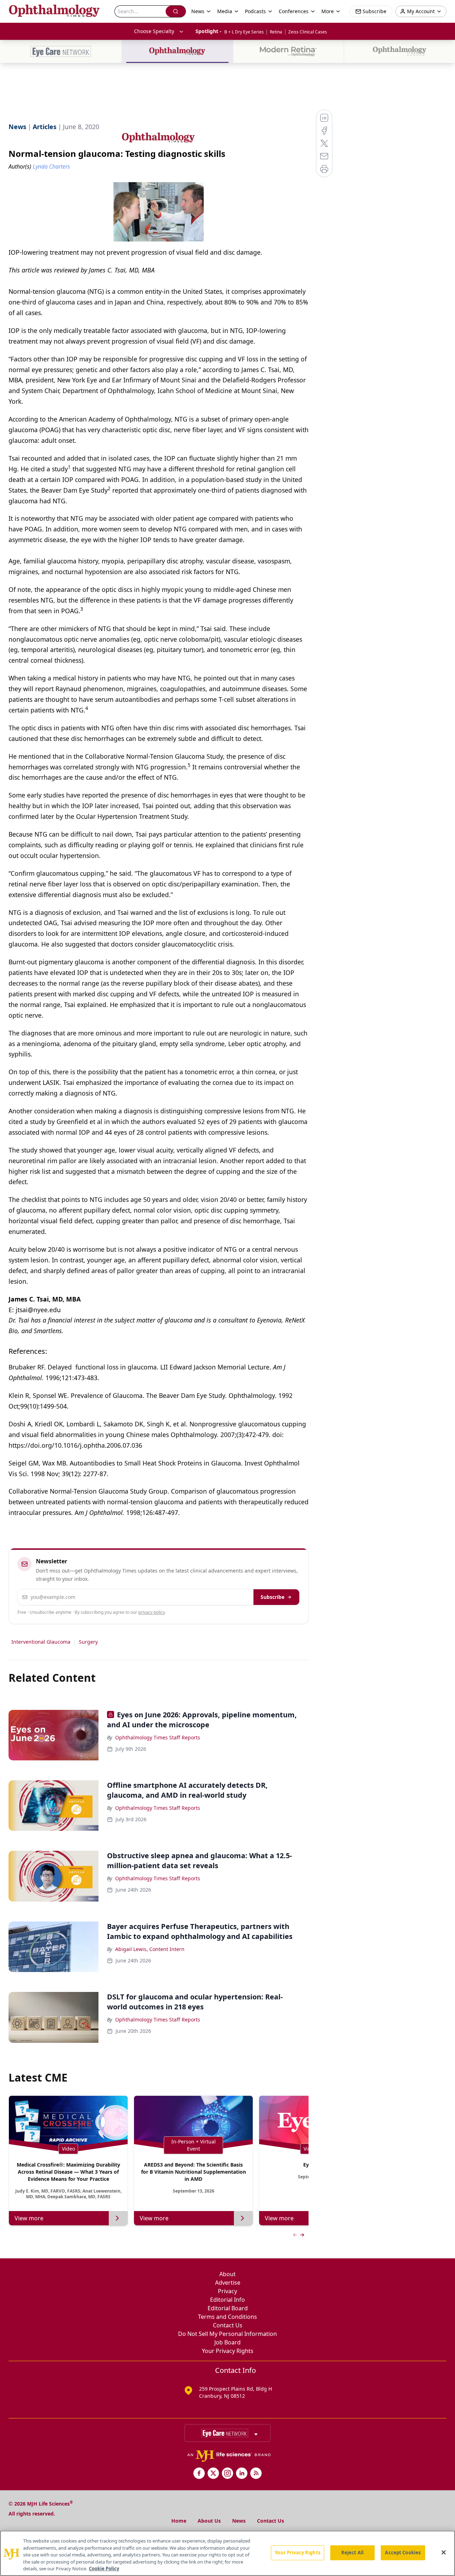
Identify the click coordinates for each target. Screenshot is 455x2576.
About (227, 2274)
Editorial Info (227, 2300)
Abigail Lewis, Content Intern (150, 1949)
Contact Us (228, 2325)
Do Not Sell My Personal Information (227, 2334)
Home (179, 2521)
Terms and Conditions (227, 2317)
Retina (276, 32)
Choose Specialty (154, 31)
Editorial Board (228, 2308)
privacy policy (152, 1612)
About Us (209, 2521)
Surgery (88, 1642)
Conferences (294, 11)
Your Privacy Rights (228, 2351)
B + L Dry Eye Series (244, 32)
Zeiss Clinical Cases (308, 32)
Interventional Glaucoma (41, 1642)
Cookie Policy (104, 2569)
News (239, 2521)
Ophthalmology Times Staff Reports (158, 1737)
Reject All (352, 2553)
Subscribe (272, 1597)
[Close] (444, 2553)
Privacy (227, 2291)
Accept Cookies (403, 2553)
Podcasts (255, 11)
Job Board (227, 2342)
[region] (227, 2553)
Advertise (228, 2283)
